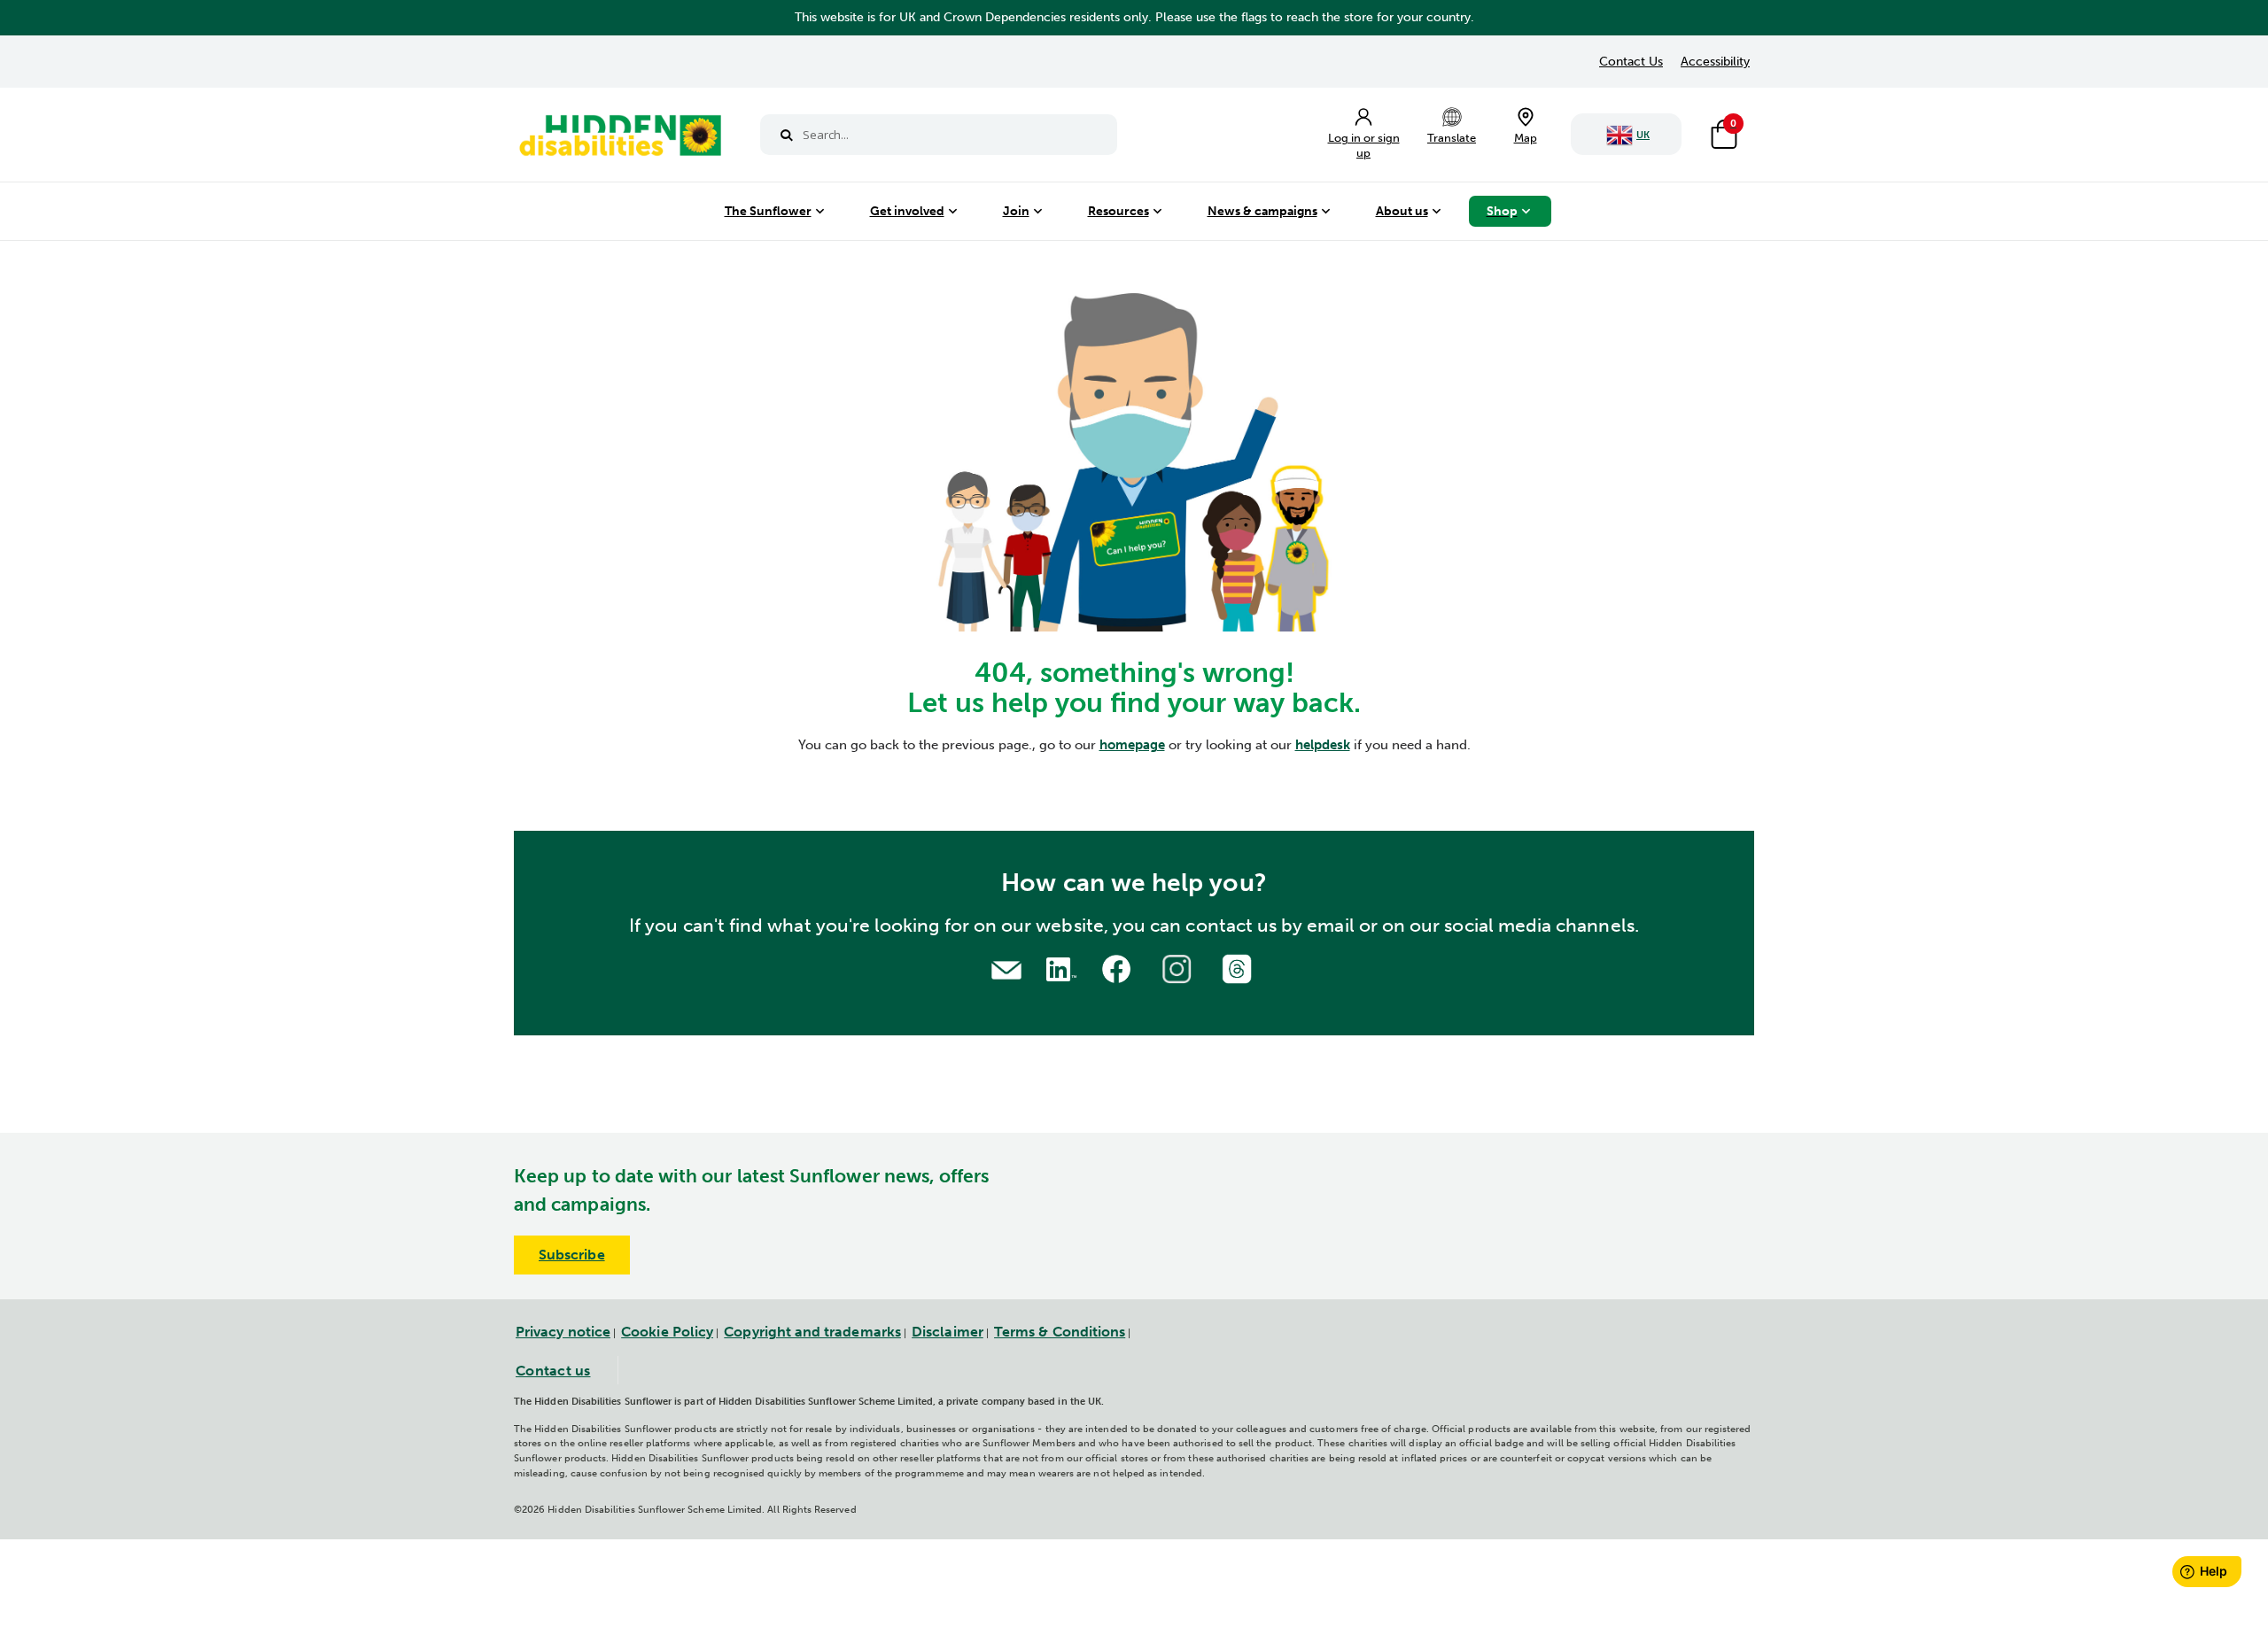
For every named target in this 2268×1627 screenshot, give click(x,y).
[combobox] (939, 135)
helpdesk (1323, 745)
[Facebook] (1119, 967)
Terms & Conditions (1060, 1332)
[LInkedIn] (1059, 967)
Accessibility (1715, 62)
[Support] (1006, 968)
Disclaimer (948, 1332)
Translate (1452, 138)
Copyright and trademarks (812, 1332)
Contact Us (1631, 62)
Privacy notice (563, 1332)
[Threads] (1239, 967)
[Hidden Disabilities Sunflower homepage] (619, 139)
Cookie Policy (667, 1332)
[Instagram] (1179, 967)
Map (1526, 138)
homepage (1132, 745)
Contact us (553, 1371)
